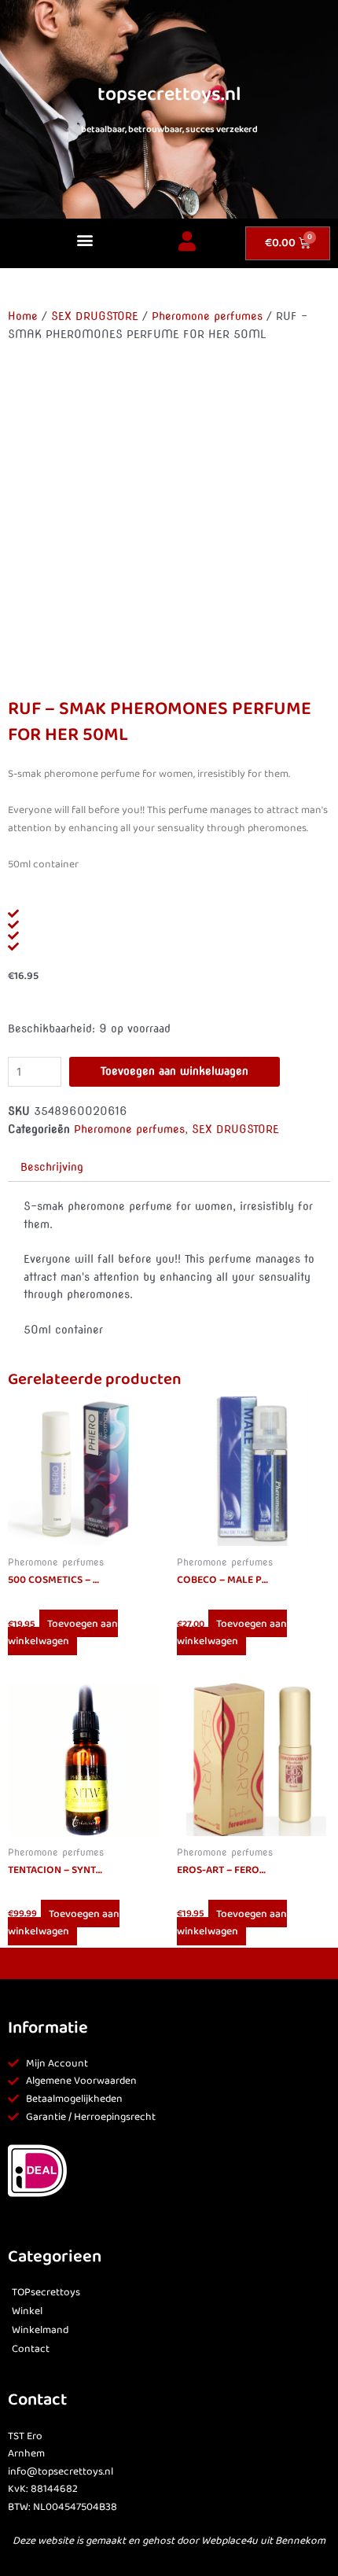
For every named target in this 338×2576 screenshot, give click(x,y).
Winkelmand (40, 2330)
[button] (84, 239)
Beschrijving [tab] (52, 1167)
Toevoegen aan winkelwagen (175, 1071)
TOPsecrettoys (46, 2293)
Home (23, 316)
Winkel (27, 2311)
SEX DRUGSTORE (95, 316)
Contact (31, 2349)
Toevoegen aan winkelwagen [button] (63, 1633)
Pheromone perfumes (207, 316)
